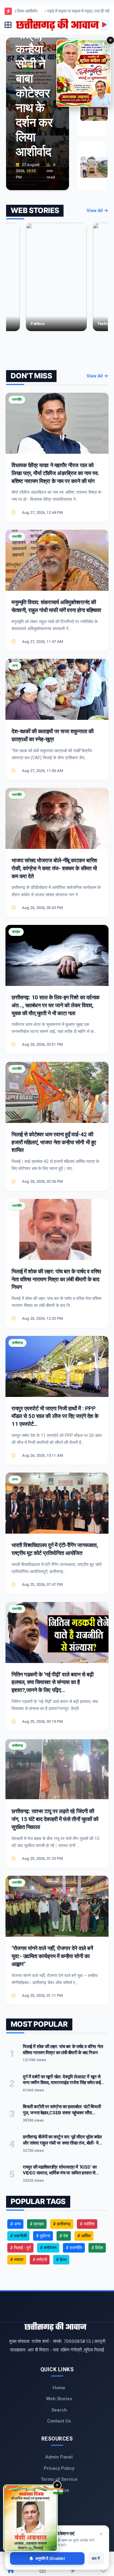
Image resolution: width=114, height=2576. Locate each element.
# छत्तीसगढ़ (62, 2224)
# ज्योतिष (87, 2224)
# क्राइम (37, 2224)
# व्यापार (17, 2260)
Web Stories (59, 2399)
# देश (64, 2236)
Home (59, 2388)
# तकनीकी (18, 2236)
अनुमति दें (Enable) (50, 2558)
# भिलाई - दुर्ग (20, 2248)
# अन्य (15, 2224)
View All (95, 211)
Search (59, 2410)
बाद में (96, 2558)
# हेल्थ (61, 2260)
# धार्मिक (84, 2236)
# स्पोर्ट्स (40, 2260)
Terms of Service (59, 2479)
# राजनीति (74, 2248)
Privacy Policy (59, 2468)
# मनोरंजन (48, 2248)
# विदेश (97, 2248)
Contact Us (59, 2421)
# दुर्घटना (43, 2236)
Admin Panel (59, 2457)
